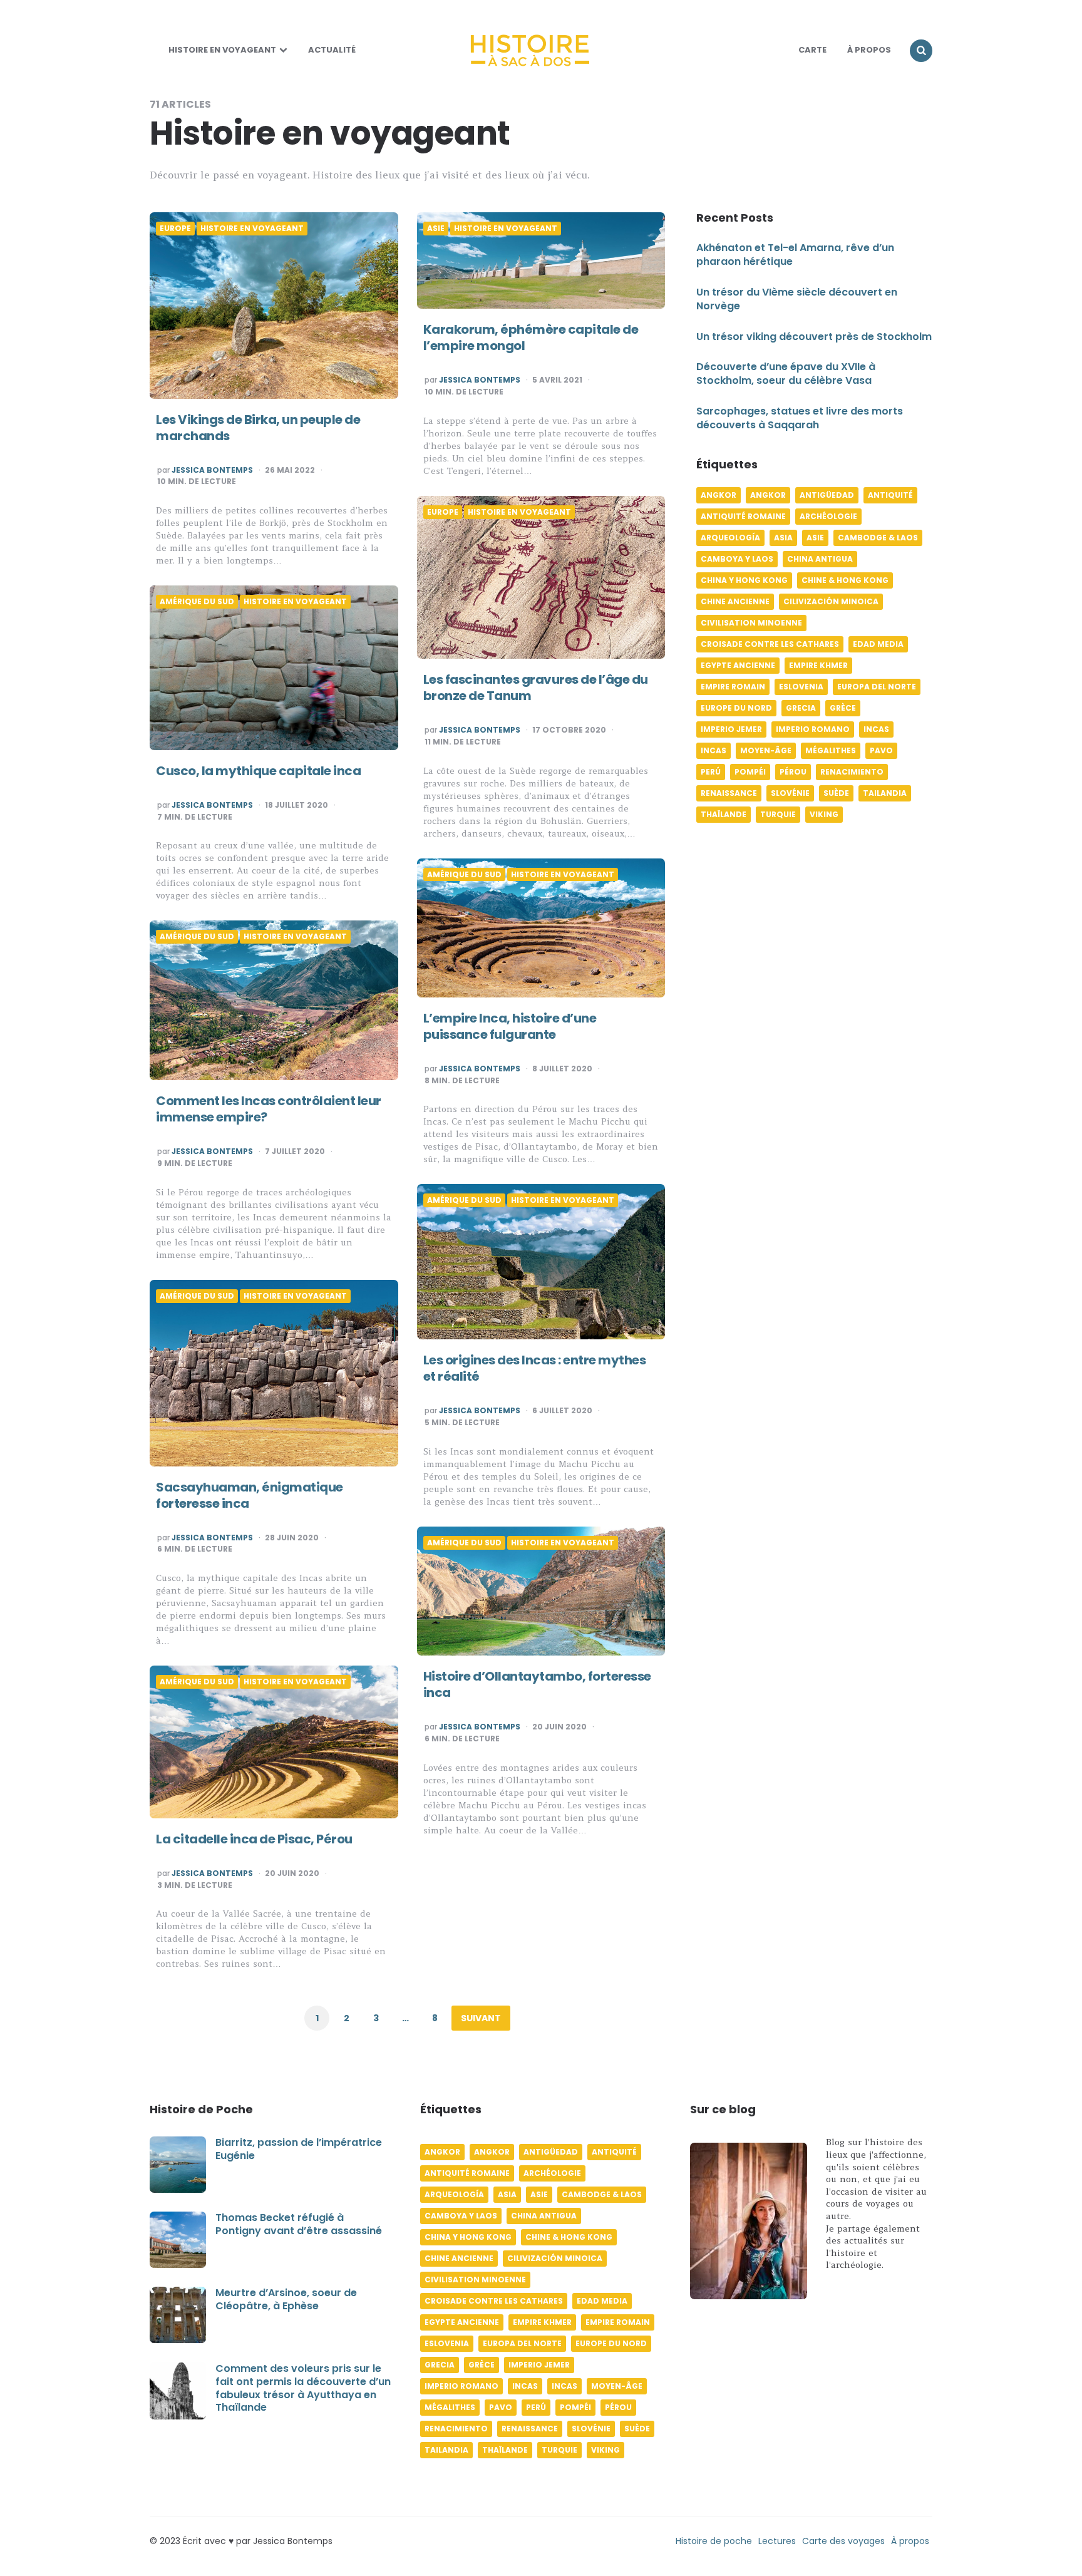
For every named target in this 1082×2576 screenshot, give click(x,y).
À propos (910, 2541)
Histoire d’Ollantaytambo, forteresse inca (537, 1684)
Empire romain (733, 687)
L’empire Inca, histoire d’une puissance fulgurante (510, 1026)
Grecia (801, 708)
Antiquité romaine (743, 517)
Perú (711, 772)
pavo (881, 751)
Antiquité (890, 496)
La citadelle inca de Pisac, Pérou (254, 1839)
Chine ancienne (735, 602)
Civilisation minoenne (751, 623)
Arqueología (730, 538)
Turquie (778, 815)
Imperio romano (813, 730)
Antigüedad (827, 496)
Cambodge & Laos (878, 538)
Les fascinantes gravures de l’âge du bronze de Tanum (536, 688)
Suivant (481, 2018)
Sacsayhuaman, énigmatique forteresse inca (250, 1495)
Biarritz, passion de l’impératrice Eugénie (299, 2149)
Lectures (777, 2541)
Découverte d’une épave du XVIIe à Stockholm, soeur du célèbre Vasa (786, 374)
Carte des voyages (843, 2541)
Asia (783, 538)
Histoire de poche (714, 2541)
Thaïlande (724, 815)
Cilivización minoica (831, 602)
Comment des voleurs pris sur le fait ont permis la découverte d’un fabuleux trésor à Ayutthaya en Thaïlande (303, 2388)
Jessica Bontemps (212, 470)
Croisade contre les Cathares (770, 645)
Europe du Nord (736, 708)
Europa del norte (877, 687)
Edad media (878, 645)
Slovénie (790, 794)
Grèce (843, 708)
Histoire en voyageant (222, 50)
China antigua (820, 559)
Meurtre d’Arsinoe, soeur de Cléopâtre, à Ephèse (286, 2299)
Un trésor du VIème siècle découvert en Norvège (797, 299)
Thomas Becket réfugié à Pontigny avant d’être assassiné (299, 2224)
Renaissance (729, 794)
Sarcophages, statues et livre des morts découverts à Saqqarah (800, 418)
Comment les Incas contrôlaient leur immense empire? (269, 1109)
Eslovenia (801, 687)
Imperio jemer (731, 730)
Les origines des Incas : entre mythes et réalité (535, 1368)
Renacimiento (852, 772)
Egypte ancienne (738, 666)
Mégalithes (831, 751)
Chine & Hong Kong (845, 581)
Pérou (793, 772)
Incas (876, 730)
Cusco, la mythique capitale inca (258, 771)
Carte (812, 50)
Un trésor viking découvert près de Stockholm (814, 337)
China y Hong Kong (744, 581)
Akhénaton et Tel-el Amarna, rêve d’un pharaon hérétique (795, 255)
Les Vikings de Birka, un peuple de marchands (258, 428)
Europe (175, 229)
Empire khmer (818, 666)
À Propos (869, 50)
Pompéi (750, 772)
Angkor (719, 496)
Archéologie (828, 517)
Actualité (332, 50)
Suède (836, 794)
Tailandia (885, 794)
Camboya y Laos (737, 559)
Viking (824, 815)
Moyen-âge (766, 751)
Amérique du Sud (197, 602)
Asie (436, 229)
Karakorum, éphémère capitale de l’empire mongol (531, 337)
